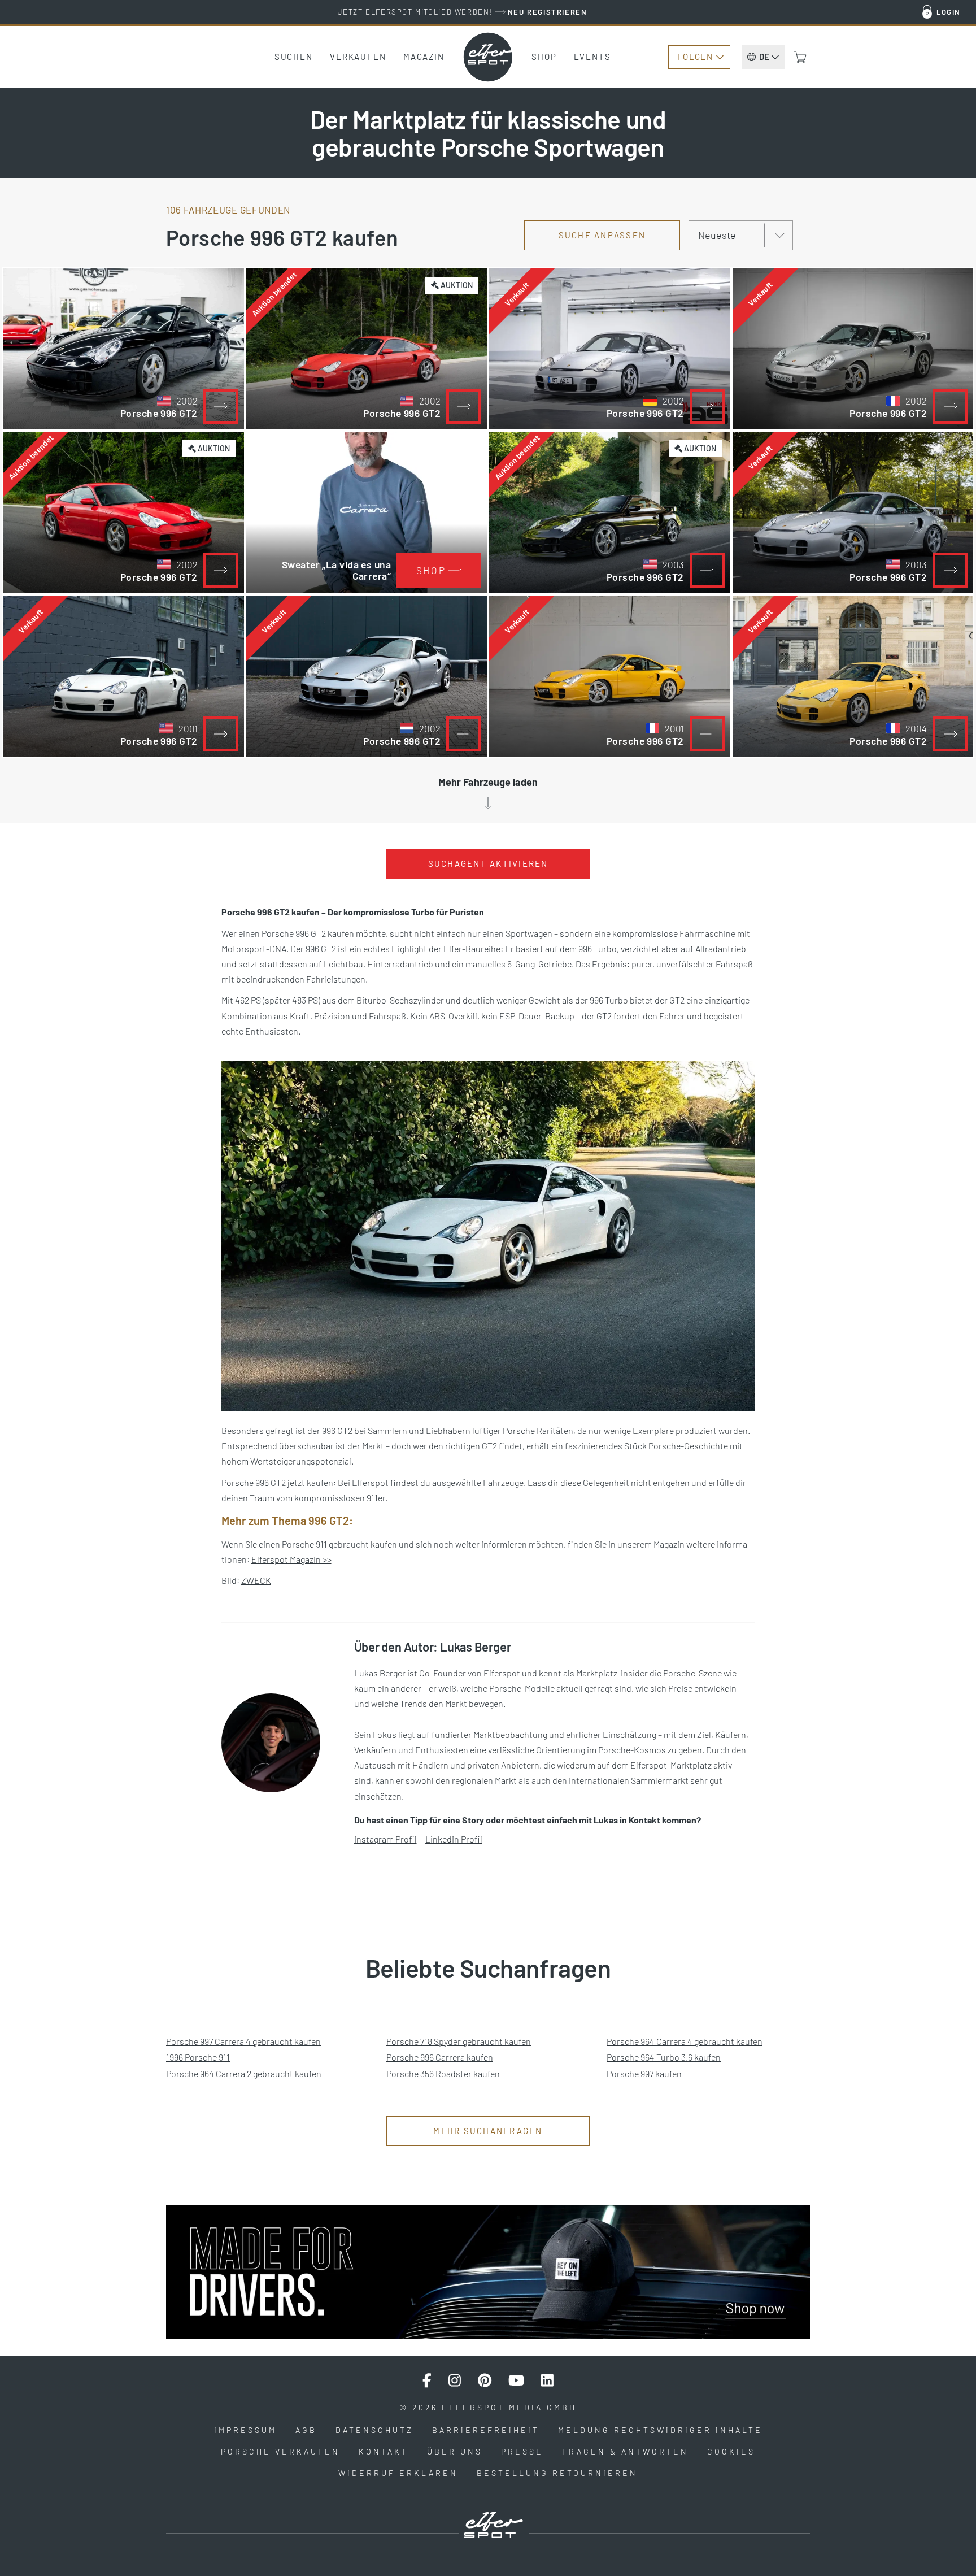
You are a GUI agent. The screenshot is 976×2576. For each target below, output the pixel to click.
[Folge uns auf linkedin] (547, 2380)
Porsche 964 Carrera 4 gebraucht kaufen (685, 2041)
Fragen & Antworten (625, 2451)
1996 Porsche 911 (198, 2057)
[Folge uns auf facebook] (427, 2380)
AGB (306, 2430)
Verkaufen (358, 57)
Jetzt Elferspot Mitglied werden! (462, 12)
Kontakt (384, 2451)
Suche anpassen (602, 235)
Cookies (731, 2451)
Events (592, 57)
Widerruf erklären (398, 2473)
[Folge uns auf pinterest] (485, 2380)
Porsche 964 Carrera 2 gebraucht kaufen (244, 2073)
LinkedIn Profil (454, 1839)
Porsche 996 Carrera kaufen (440, 2057)
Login (949, 12)
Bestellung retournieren (557, 2473)
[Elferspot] (488, 57)
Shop (544, 57)
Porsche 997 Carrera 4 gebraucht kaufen (243, 2041)
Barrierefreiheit (486, 2430)
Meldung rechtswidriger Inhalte (660, 2430)
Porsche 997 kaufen (644, 2073)
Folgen (695, 57)
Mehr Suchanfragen (488, 2131)
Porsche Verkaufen (280, 2451)
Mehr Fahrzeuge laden (488, 782)
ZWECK (256, 1580)
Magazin (424, 57)
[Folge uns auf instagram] (455, 2380)
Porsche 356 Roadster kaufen (443, 2073)
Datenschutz (374, 2430)
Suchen (294, 57)
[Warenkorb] (800, 57)
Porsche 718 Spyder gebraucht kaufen (459, 2041)
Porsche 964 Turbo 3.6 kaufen (664, 2057)
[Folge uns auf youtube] (516, 2380)
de (764, 57)
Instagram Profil (385, 1839)
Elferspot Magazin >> (291, 1559)
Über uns (455, 2451)
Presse (522, 2451)
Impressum (245, 2430)
